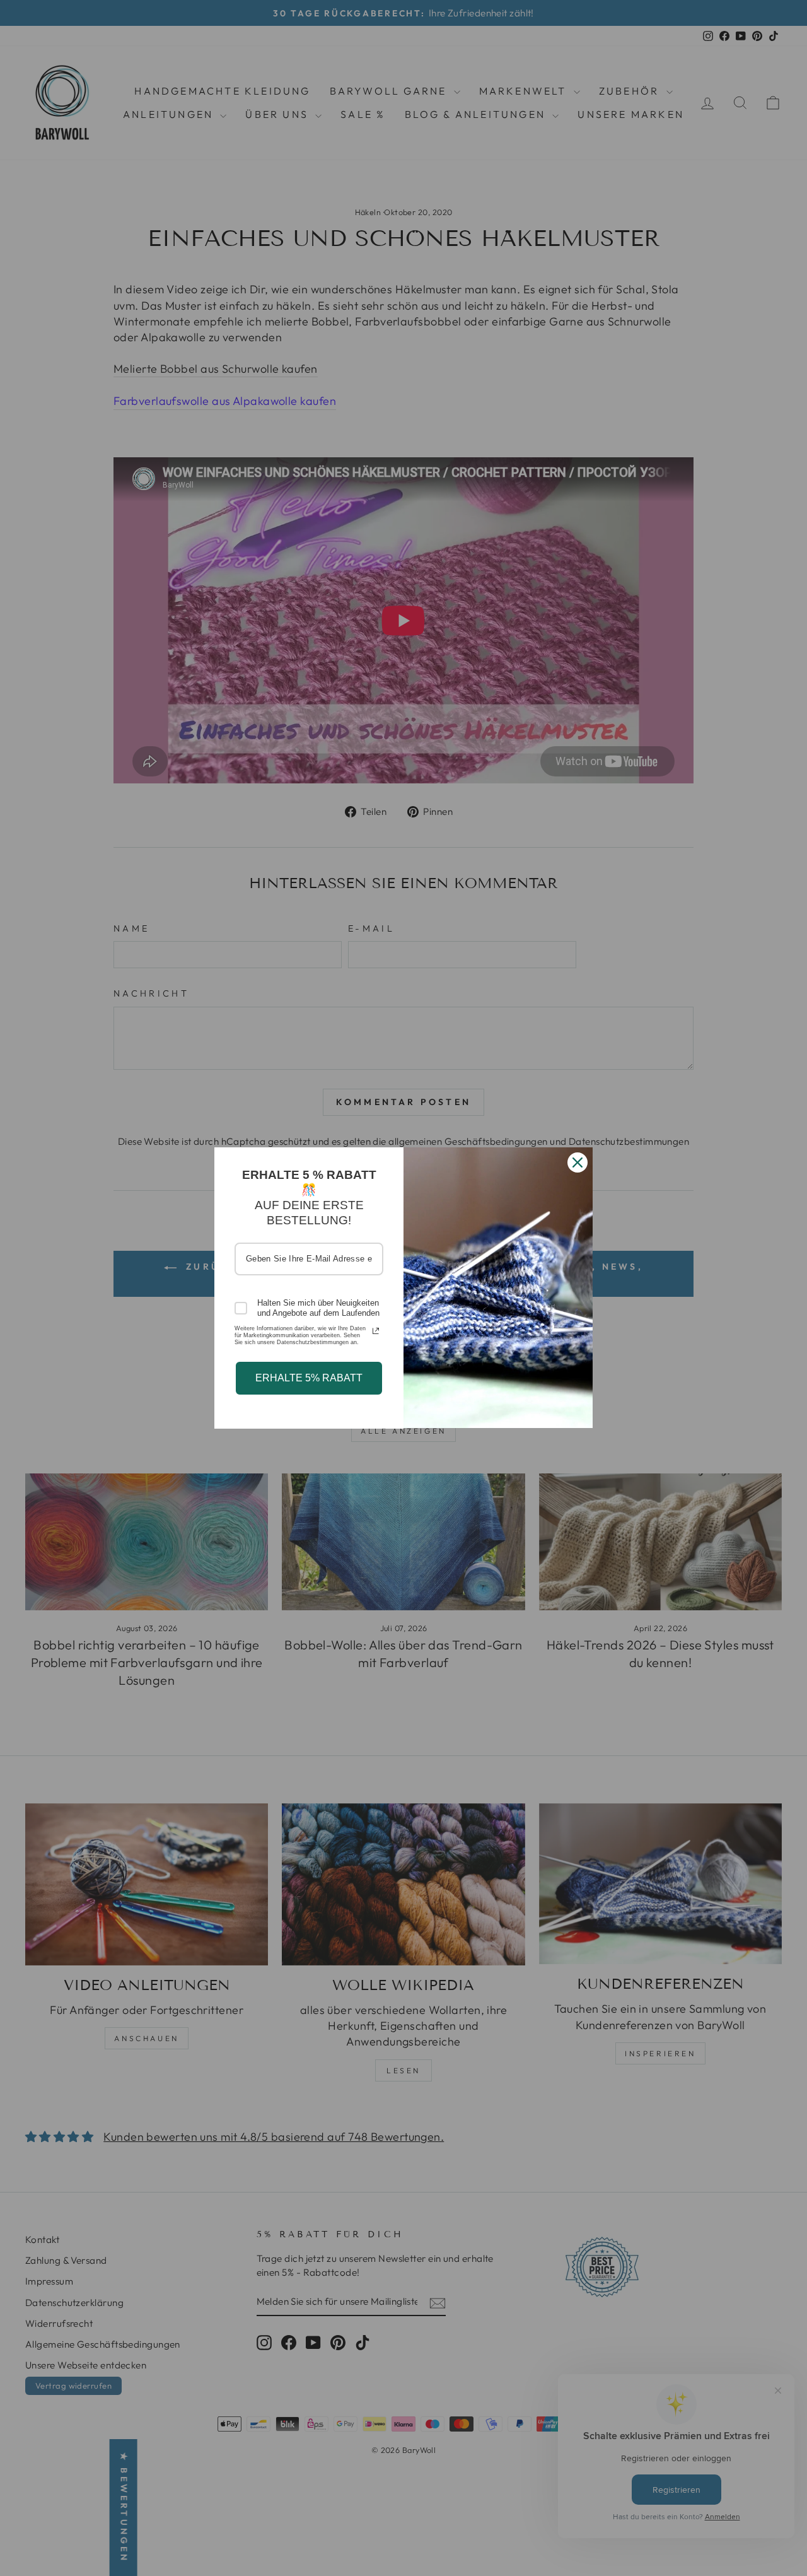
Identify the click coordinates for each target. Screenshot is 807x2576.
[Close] (578, 1162)
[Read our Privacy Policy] (376, 1331)
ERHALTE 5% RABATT (309, 1378)
